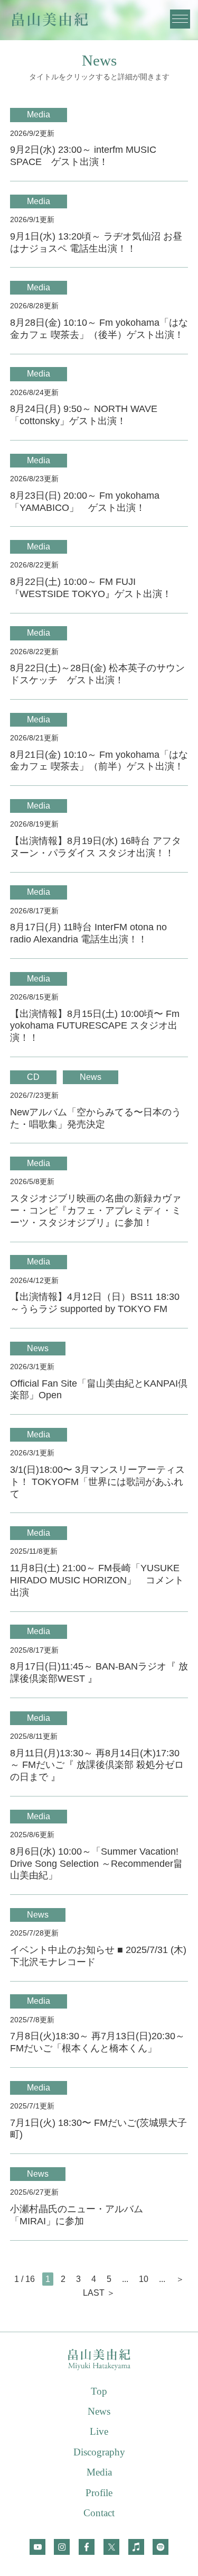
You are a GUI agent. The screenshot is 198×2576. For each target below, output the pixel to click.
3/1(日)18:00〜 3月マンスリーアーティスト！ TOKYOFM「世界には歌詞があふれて (97, 1482)
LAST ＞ (99, 2293)
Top (99, 2391)
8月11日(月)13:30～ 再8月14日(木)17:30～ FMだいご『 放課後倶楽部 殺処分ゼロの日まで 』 (97, 1765)
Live (99, 2431)
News (91, 1077)
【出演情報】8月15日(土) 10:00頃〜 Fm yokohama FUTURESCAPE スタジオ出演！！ (95, 1026)
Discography (99, 2452)
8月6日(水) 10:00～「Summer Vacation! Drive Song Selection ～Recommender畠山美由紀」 (96, 1864)
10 (144, 2279)
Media (39, 114)
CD (33, 1077)
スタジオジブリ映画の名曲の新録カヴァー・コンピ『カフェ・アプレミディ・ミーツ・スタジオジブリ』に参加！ (96, 1211)
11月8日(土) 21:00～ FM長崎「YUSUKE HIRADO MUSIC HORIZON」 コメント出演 (97, 1580)
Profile (99, 2493)
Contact (99, 2513)
